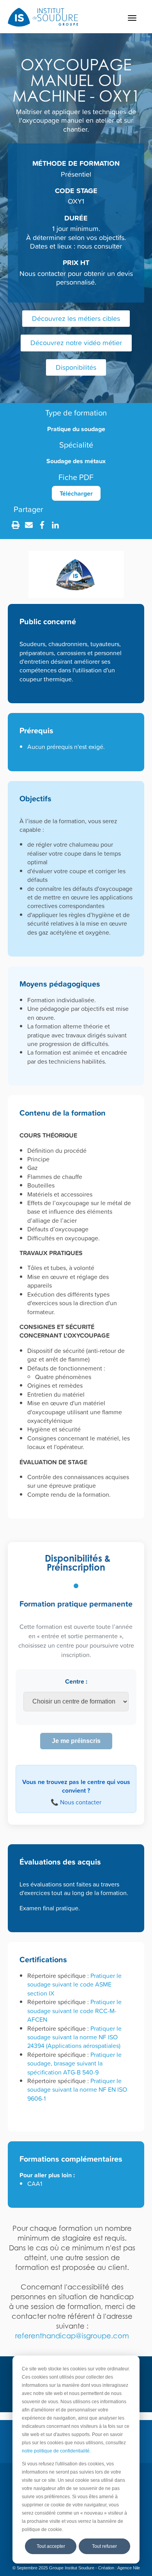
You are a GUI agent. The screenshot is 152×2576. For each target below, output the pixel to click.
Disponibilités (76, 367)
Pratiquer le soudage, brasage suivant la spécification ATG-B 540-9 (74, 2063)
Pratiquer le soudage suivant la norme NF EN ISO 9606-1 (77, 2090)
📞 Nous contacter (76, 1802)
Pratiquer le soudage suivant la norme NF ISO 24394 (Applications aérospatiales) (74, 2037)
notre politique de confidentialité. (56, 2451)
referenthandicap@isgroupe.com (72, 2336)
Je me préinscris (76, 1741)
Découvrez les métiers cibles (76, 318)
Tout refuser (104, 2546)
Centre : (76, 1681)
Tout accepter (51, 2546)
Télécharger (76, 493)
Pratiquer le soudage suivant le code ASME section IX (74, 1984)
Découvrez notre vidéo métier (76, 343)
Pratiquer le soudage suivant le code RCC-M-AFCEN (74, 2011)
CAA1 (35, 2184)
